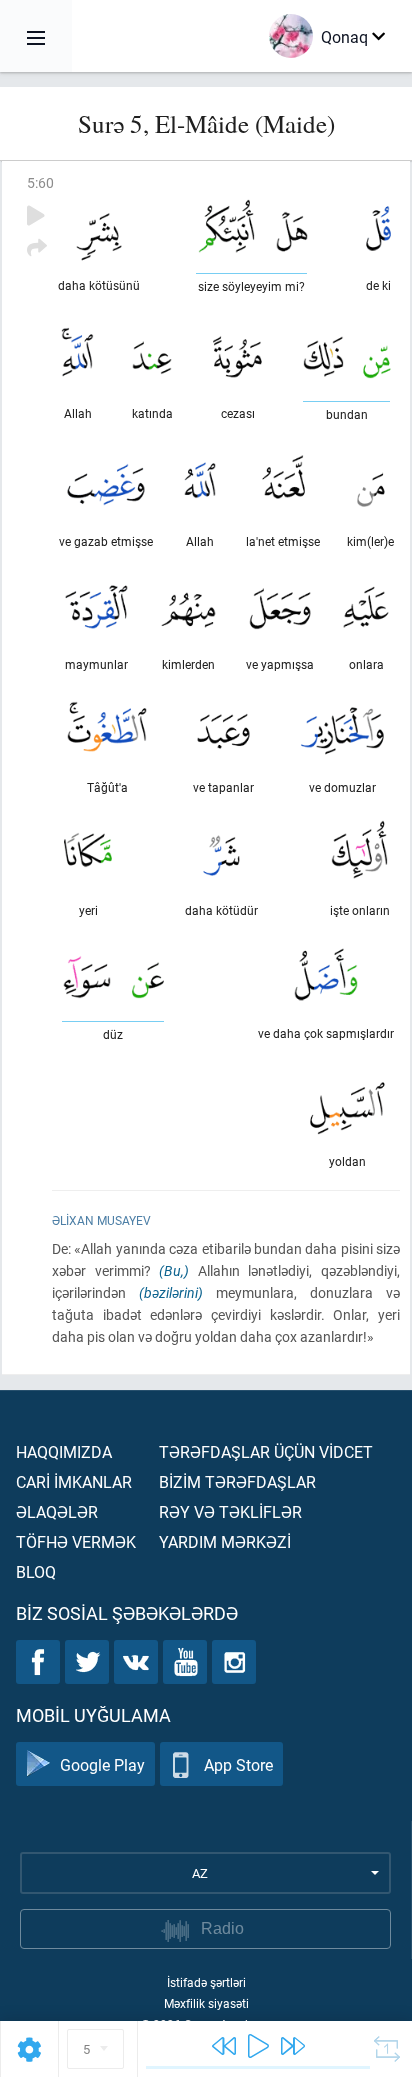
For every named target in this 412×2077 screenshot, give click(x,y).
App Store (238, 1764)
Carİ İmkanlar (74, 1481)
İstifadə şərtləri (206, 1982)
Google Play (102, 1764)
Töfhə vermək (76, 1541)
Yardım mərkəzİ (225, 1541)
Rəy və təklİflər (230, 1511)
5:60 (40, 182)
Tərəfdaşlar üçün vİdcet (266, 1451)
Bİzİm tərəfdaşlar (237, 1481)
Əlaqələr (57, 1511)
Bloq (36, 1571)
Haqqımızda (64, 1451)
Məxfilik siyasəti (206, 2003)
